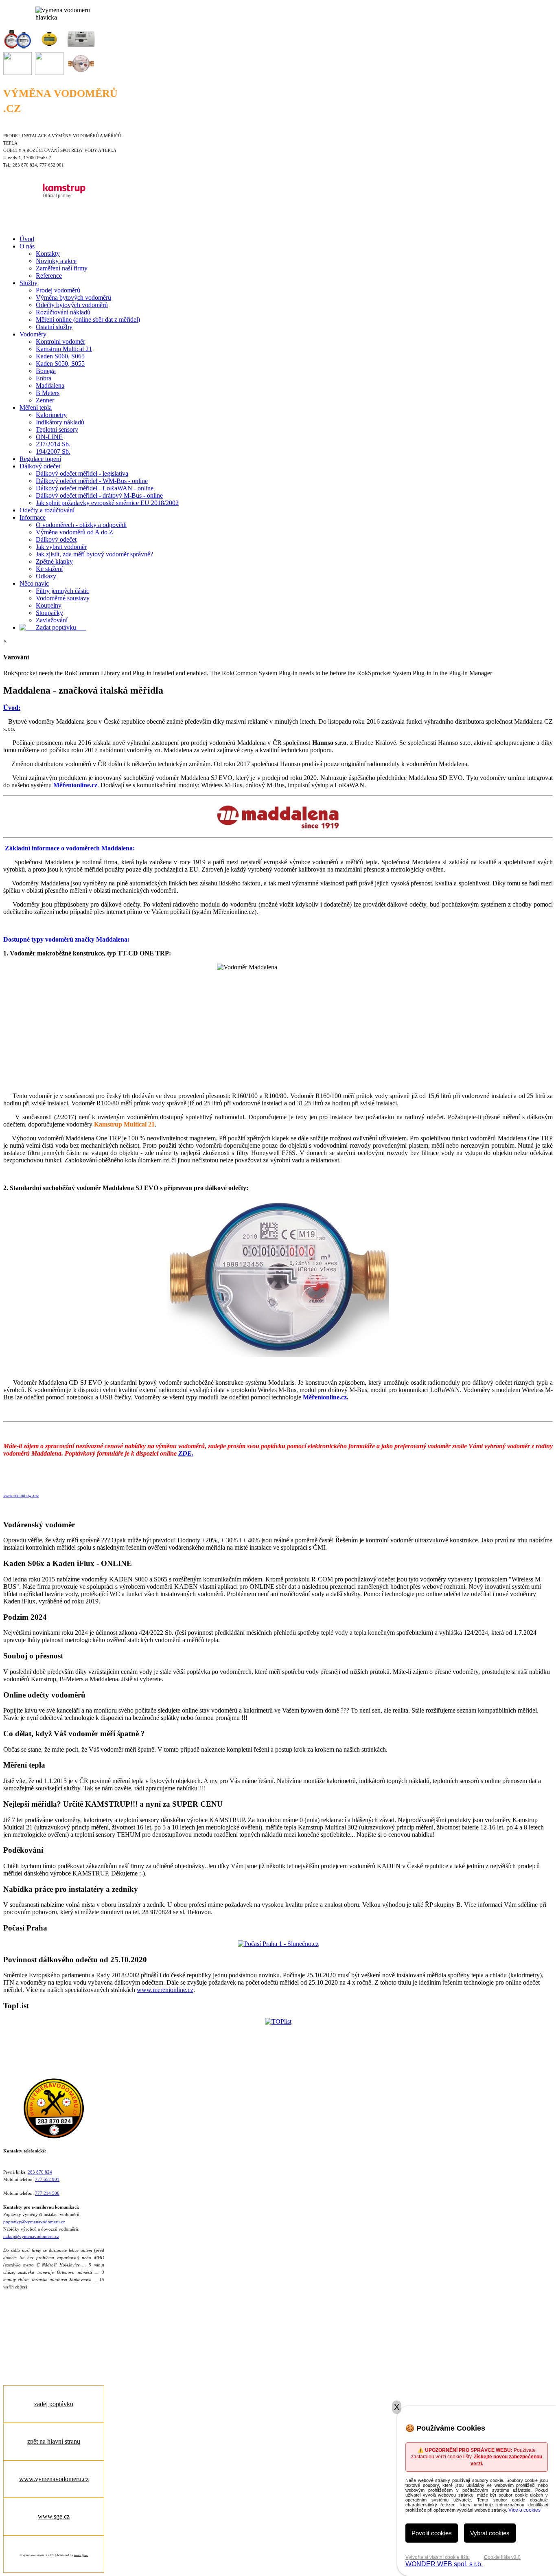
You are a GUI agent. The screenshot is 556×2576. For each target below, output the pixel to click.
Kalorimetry (51, 415)
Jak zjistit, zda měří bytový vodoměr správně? (94, 554)
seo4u (78, 2555)
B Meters (48, 393)
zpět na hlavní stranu (54, 2441)
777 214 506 (47, 2193)
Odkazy (46, 576)
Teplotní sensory (57, 429)
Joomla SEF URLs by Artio (21, 1496)
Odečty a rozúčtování (47, 510)
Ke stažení (49, 569)
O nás (27, 246)
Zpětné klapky (54, 561)
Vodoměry (33, 334)
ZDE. (186, 1453)
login (86, 2555)
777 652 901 (47, 2180)
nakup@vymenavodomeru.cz (31, 2237)
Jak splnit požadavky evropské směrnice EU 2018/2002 (107, 503)
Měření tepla (36, 407)
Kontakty (48, 254)
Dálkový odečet (40, 466)
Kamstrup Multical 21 (64, 349)
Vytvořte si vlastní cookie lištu (438, 2557)
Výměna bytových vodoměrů (73, 298)
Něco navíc (34, 583)
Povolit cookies (432, 2533)
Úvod (27, 239)
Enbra (44, 378)
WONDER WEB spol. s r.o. (444, 2564)
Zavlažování (52, 620)
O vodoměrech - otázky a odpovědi (81, 525)
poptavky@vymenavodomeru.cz (34, 2222)
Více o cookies (524, 2510)
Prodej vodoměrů (58, 290)
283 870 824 (40, 2172)
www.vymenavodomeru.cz (54, 2479)
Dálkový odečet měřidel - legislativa (82, 473)
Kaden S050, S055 (60, 363)
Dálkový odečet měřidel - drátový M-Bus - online (99, 495)
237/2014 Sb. (53, 444)
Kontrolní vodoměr (60, 341)
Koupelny (49, 605)
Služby (28, 283)
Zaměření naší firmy (62, 268)
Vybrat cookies (490, 2533)
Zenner (45, 400)
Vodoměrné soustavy (63, 598)
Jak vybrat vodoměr (61, 547)
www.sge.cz (54, 2516)
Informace (33, 517)
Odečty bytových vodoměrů (72, 305)
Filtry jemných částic (62, 591)
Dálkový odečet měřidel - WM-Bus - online (92, 481)
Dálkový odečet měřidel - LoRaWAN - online (95, 488)
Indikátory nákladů (60, 422)
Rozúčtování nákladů (63, 312)
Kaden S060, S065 (60, 356)
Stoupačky (49, 613)
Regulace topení (40, 459)
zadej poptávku (54, 2404)
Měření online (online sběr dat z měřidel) (88, 320)
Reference (49, 276)
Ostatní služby (54, 327)
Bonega (46, 371)
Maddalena (50, 385)
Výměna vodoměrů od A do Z (74, 532)
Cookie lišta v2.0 (502, 2557)
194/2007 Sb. (53, 451)
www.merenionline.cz (165, 1990)
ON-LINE (49, 437)
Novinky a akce (56, 261)
